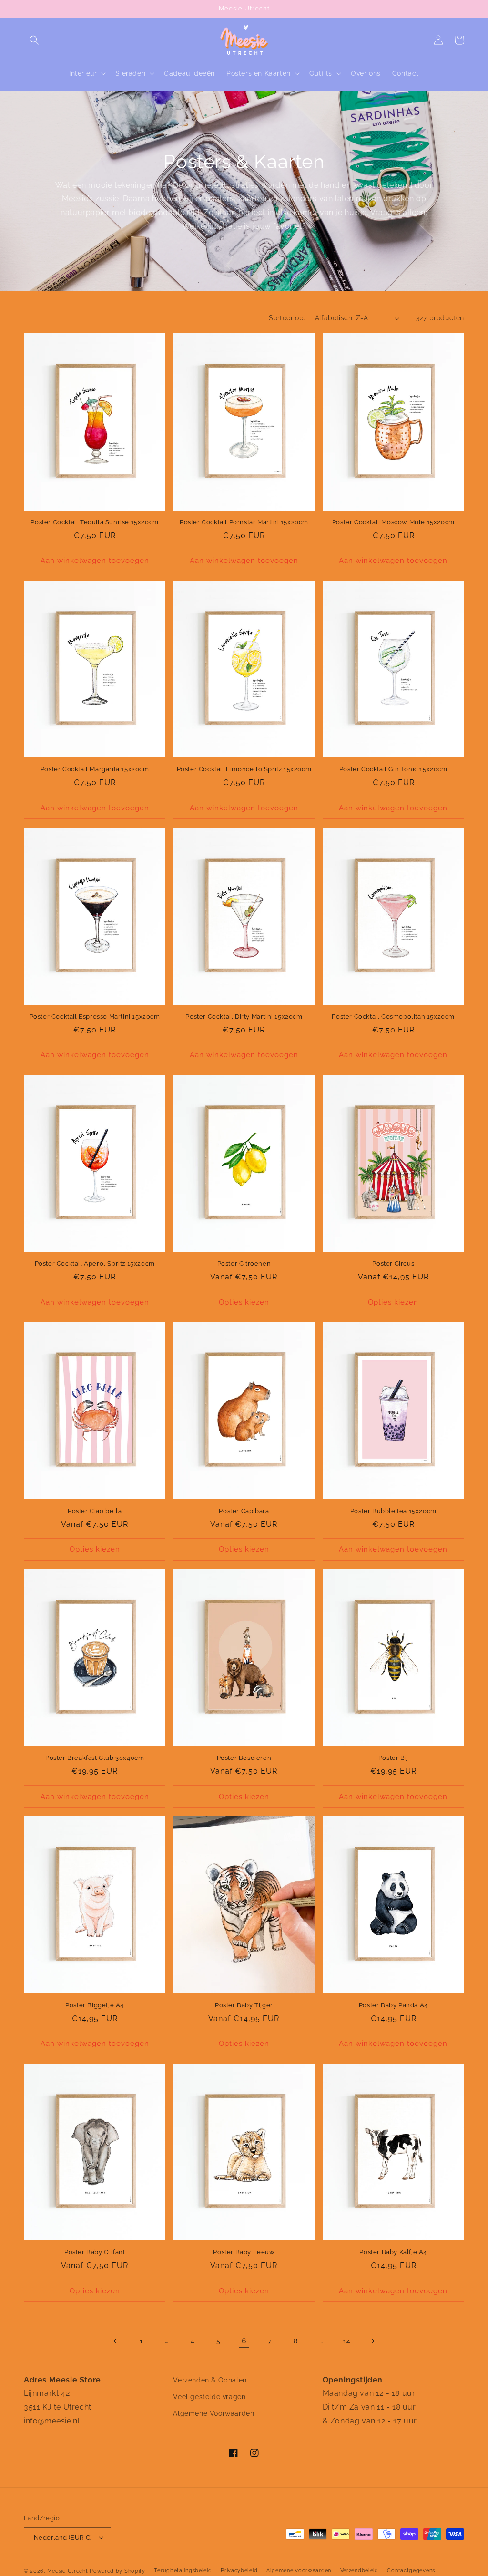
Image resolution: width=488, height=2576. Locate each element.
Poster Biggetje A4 (95, 2005)
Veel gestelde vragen (209, 2397)
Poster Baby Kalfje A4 (393, 2252)
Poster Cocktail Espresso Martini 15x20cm (95, 1017)
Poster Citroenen (244, 1263)
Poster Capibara (244, 1511)
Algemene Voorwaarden (213, 2413)
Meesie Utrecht (68, 2571)
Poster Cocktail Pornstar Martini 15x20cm (244, 522)
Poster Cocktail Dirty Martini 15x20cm (244, 1017)
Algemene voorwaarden (299, 2571)
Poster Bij (393, 1758)
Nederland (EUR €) (63, 2538)
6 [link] (244, 2341)
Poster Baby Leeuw (244, 2252)
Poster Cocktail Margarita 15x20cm (95, 769)
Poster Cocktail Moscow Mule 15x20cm (393, 522)
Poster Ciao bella (95, 1511)
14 (347, 2341)
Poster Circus (393, 1263)
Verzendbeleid (359, 2571)
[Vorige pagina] (115, 2341)
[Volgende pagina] (373, 2341)
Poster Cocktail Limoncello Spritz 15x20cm (244, 769)
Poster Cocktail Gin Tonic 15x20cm (393, 769)
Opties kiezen (244, 1302)
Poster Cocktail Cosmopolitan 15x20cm (393, 1017)
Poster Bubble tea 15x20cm (393, 1511)
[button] (34, 40)
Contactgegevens (411, 2571)
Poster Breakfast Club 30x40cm (95, 1758)
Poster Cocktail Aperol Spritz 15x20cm (95, 1263)
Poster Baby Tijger (244, 2005)
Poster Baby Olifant (95, 2252)
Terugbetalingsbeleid (183, 2571)
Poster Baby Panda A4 (393, 2005)
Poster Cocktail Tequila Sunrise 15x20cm (94, 522)
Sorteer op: (287, 318)
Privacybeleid (239, 2571)
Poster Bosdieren (244, 1758)
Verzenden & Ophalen (210, 2380)
